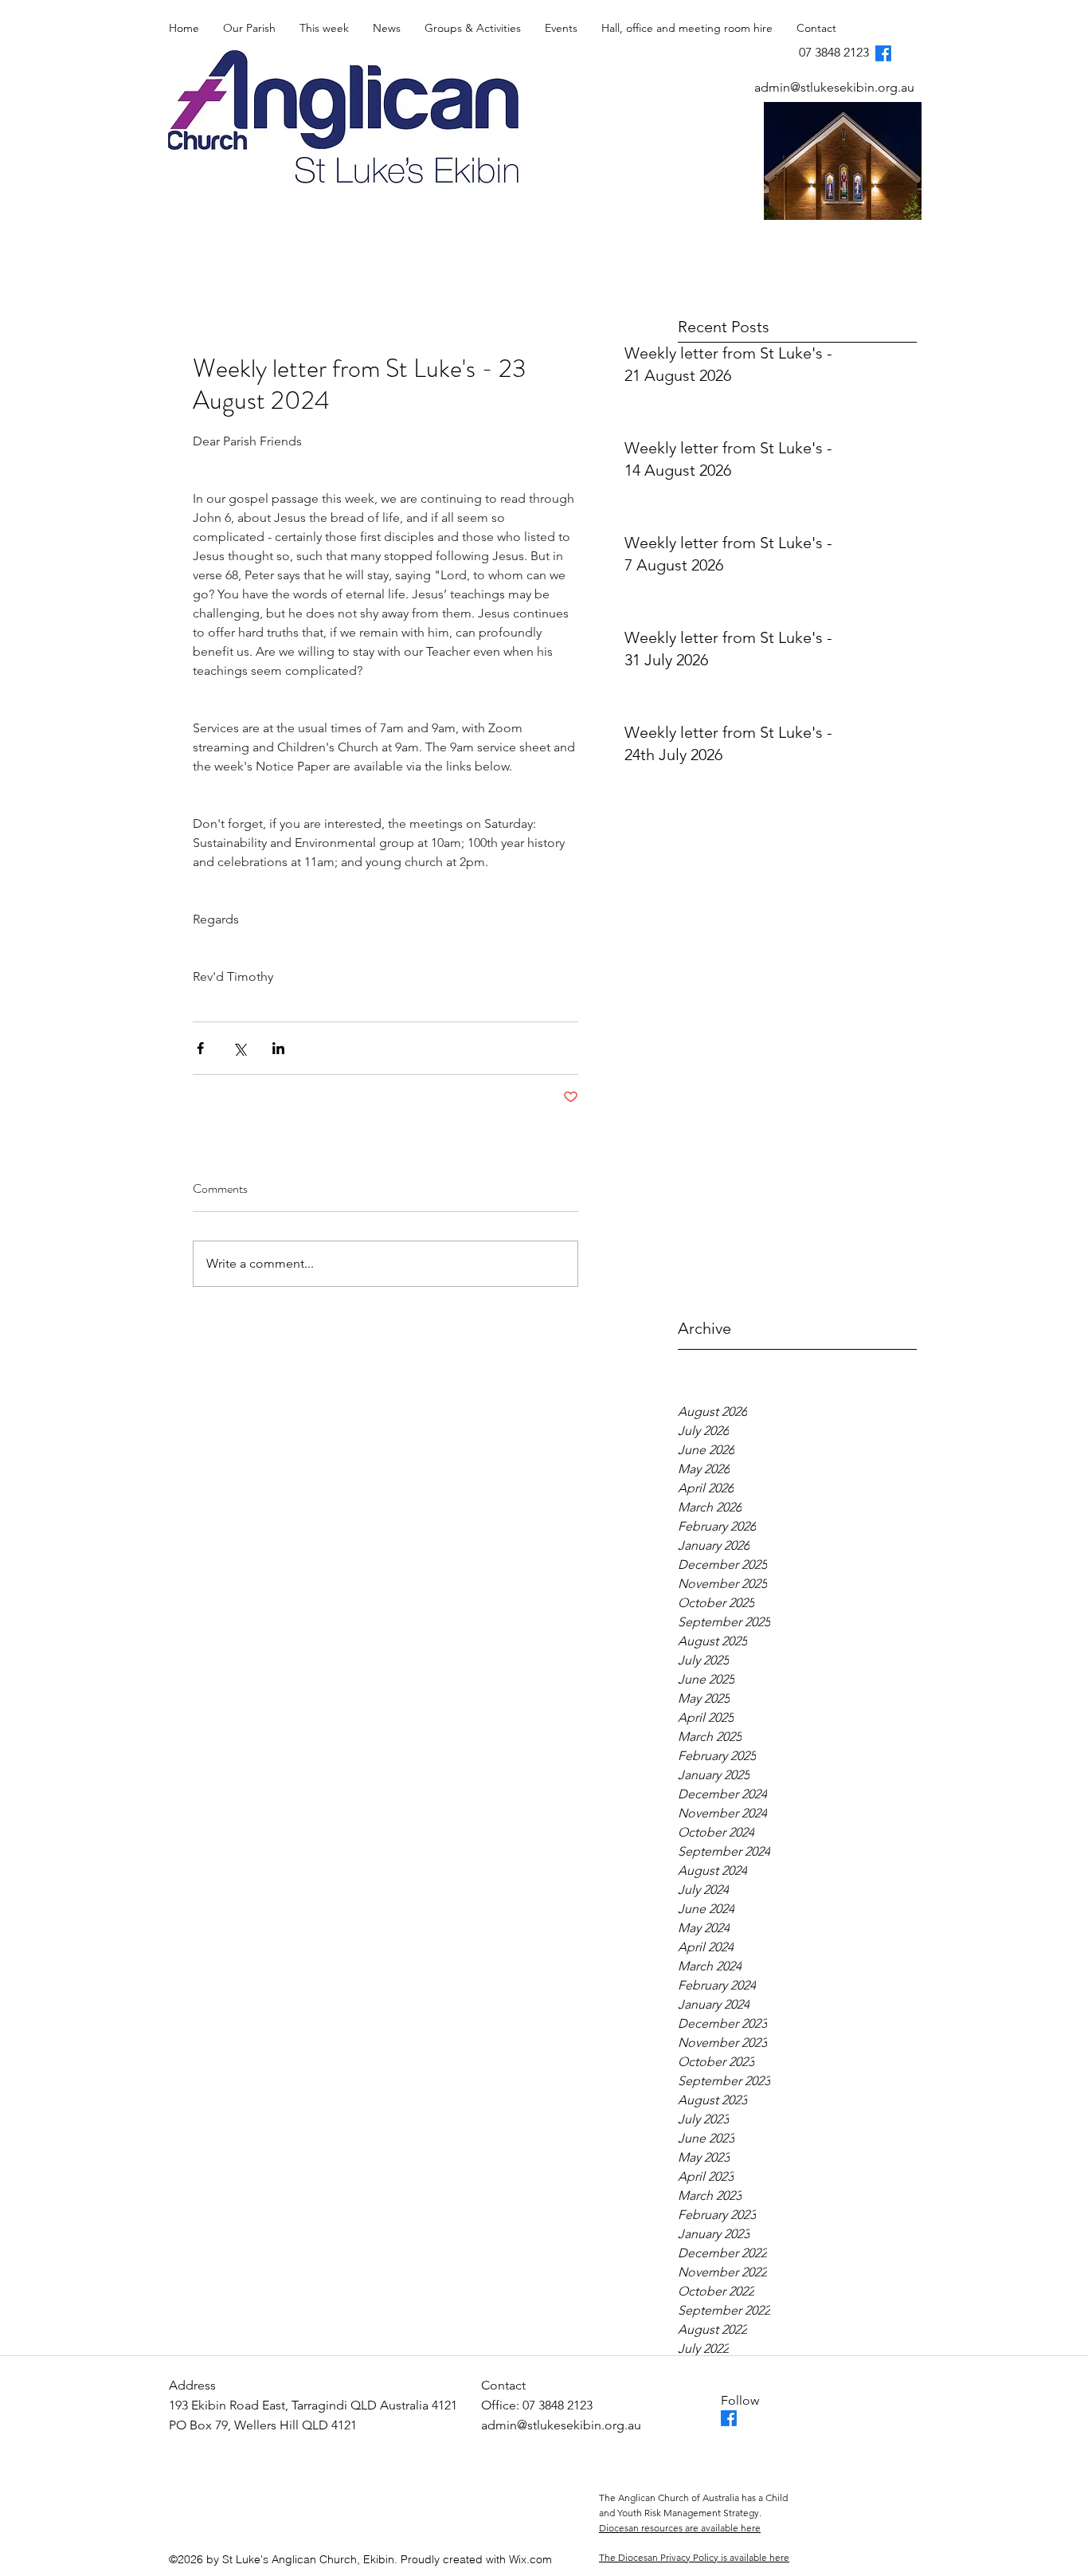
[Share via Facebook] (200, 1048)
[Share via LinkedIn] (278, 1048)
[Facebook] (883, 53)
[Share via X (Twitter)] (239, 1048)
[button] (324, 28)
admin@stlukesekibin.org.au (834, 87)
